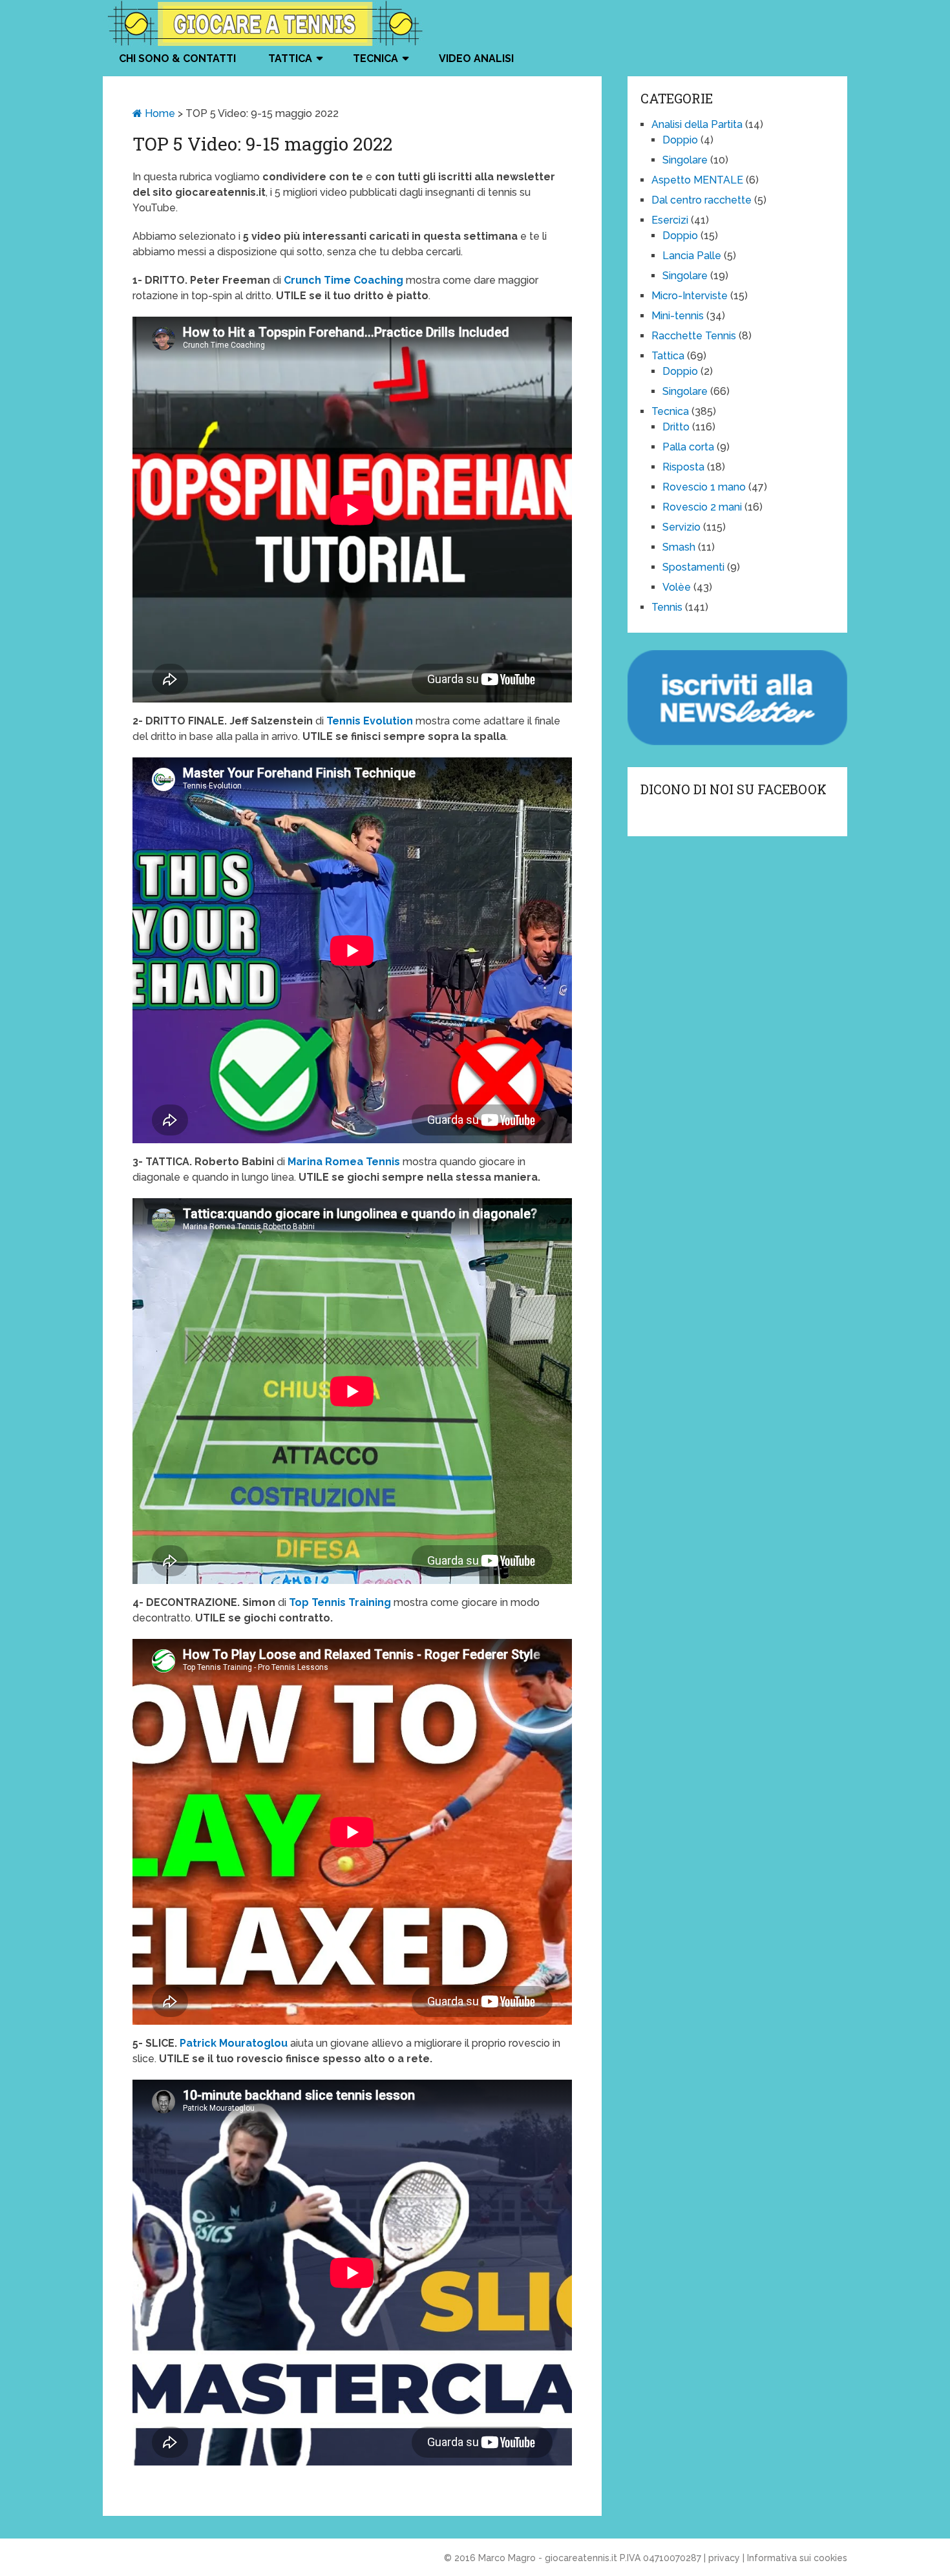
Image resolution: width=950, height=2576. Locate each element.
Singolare (685, 160)
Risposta (683, 467)
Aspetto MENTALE (697, 180)
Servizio (681, 527)
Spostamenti (693, 567)
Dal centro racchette (702, 200)
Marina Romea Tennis (345, 1162)
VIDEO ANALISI (476, 58)
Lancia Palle (692, 256)
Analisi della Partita (697, 124)
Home (159, 113)
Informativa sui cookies (797, 2558)
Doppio (680, 140)
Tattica (290, 58)
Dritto (676, 427)
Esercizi (670, 220)
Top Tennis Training (340, 1602)
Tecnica (375, 58)
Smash (679, 547)
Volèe (677, 587)
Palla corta (688, 447)
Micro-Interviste (690, 296)
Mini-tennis (678, 316)
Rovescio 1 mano (704, 487)
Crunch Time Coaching (343, 280)
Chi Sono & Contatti (177, 58)
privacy (724, 2558)
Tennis (667, 607)
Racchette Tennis (694, 336)
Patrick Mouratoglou (234, 2043)
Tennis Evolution (370, 721)
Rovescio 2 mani (702, 507)
